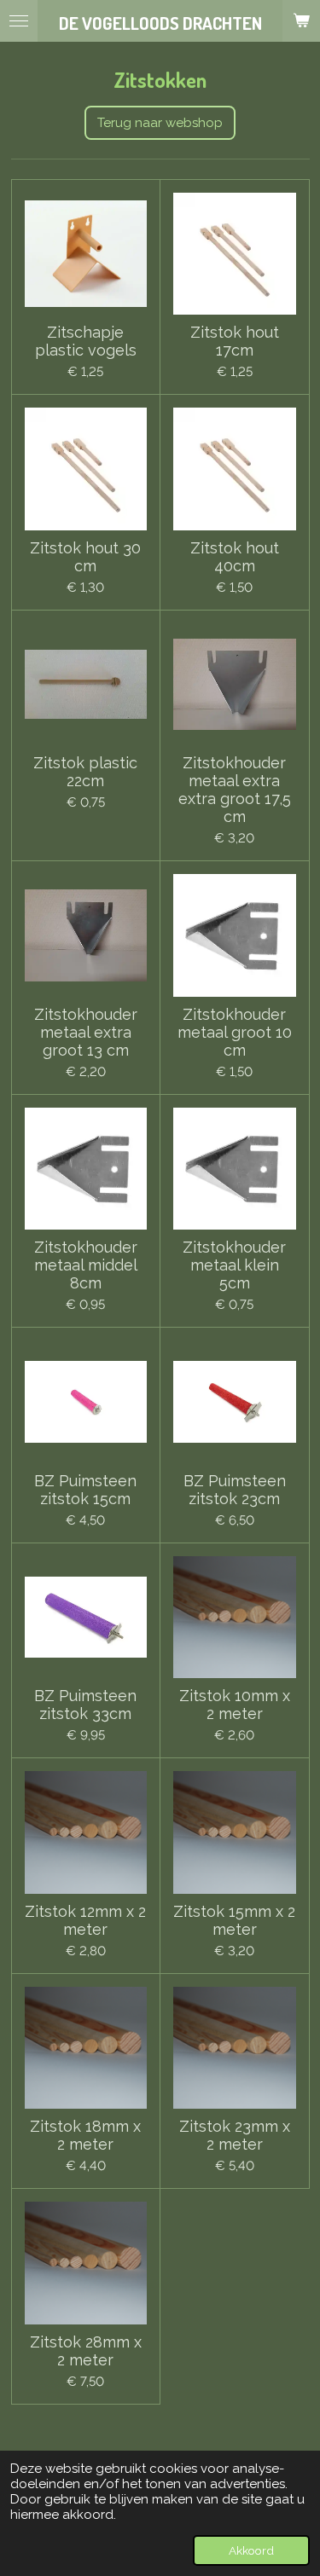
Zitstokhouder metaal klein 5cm (234, 1265)
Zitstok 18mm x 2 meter (85, 2135)
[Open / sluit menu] (19, 21)
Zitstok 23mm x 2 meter (235, 2135)
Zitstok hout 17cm (235, 341)
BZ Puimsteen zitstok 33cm (85, 1705)
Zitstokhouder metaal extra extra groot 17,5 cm (235, 790)
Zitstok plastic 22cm (85, 772)
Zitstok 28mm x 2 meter (86, 2351)
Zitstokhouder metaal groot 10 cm (235, 1032)
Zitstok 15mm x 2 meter (234, 1920)
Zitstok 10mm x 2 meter (235, 1705)
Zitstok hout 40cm (235, 557)
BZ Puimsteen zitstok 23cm (235, 1490)
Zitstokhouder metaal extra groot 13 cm (86, 1032)
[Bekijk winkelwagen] (301, 21)
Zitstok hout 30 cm (85, 557)
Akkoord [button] (251, 2550)
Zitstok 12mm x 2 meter (85, 1920)
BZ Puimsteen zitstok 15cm (85, 1490)
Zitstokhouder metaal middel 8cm (86, 1265)
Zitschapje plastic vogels (86, 341)
